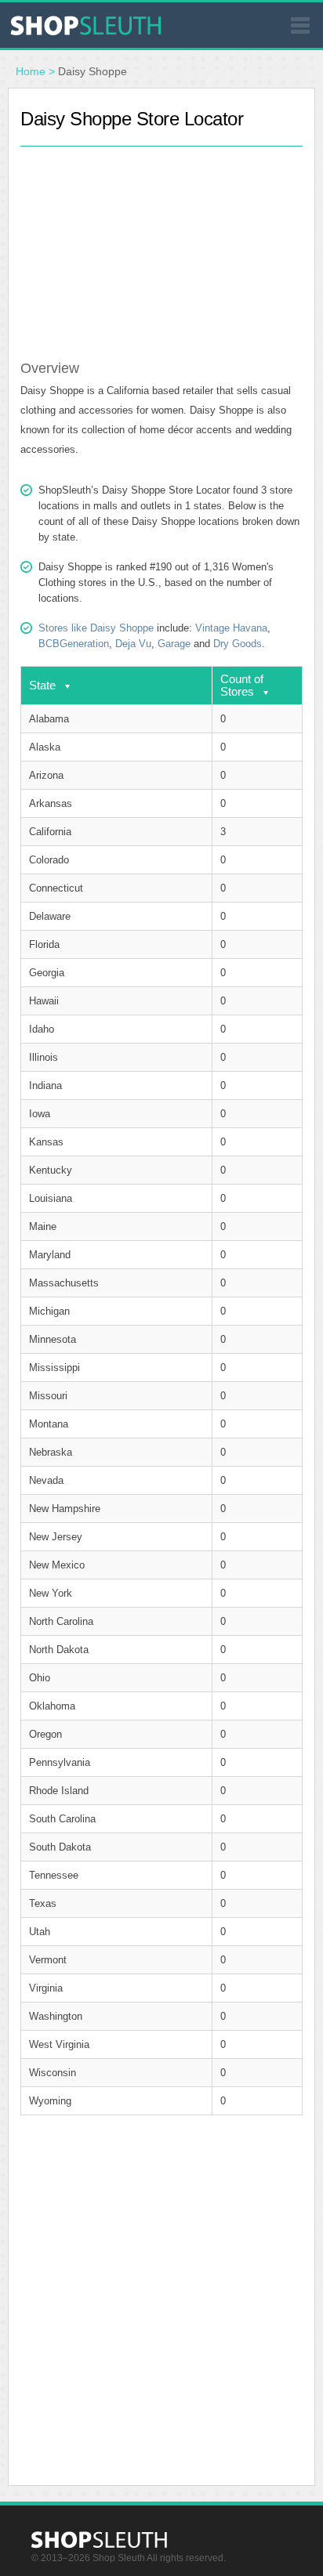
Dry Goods (238, 644)
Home (31, 71)
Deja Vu (133, 644)
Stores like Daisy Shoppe (96, 628)
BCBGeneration (74, 644)
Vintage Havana (231, 628)
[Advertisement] (161, 244)
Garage (174, 644)
